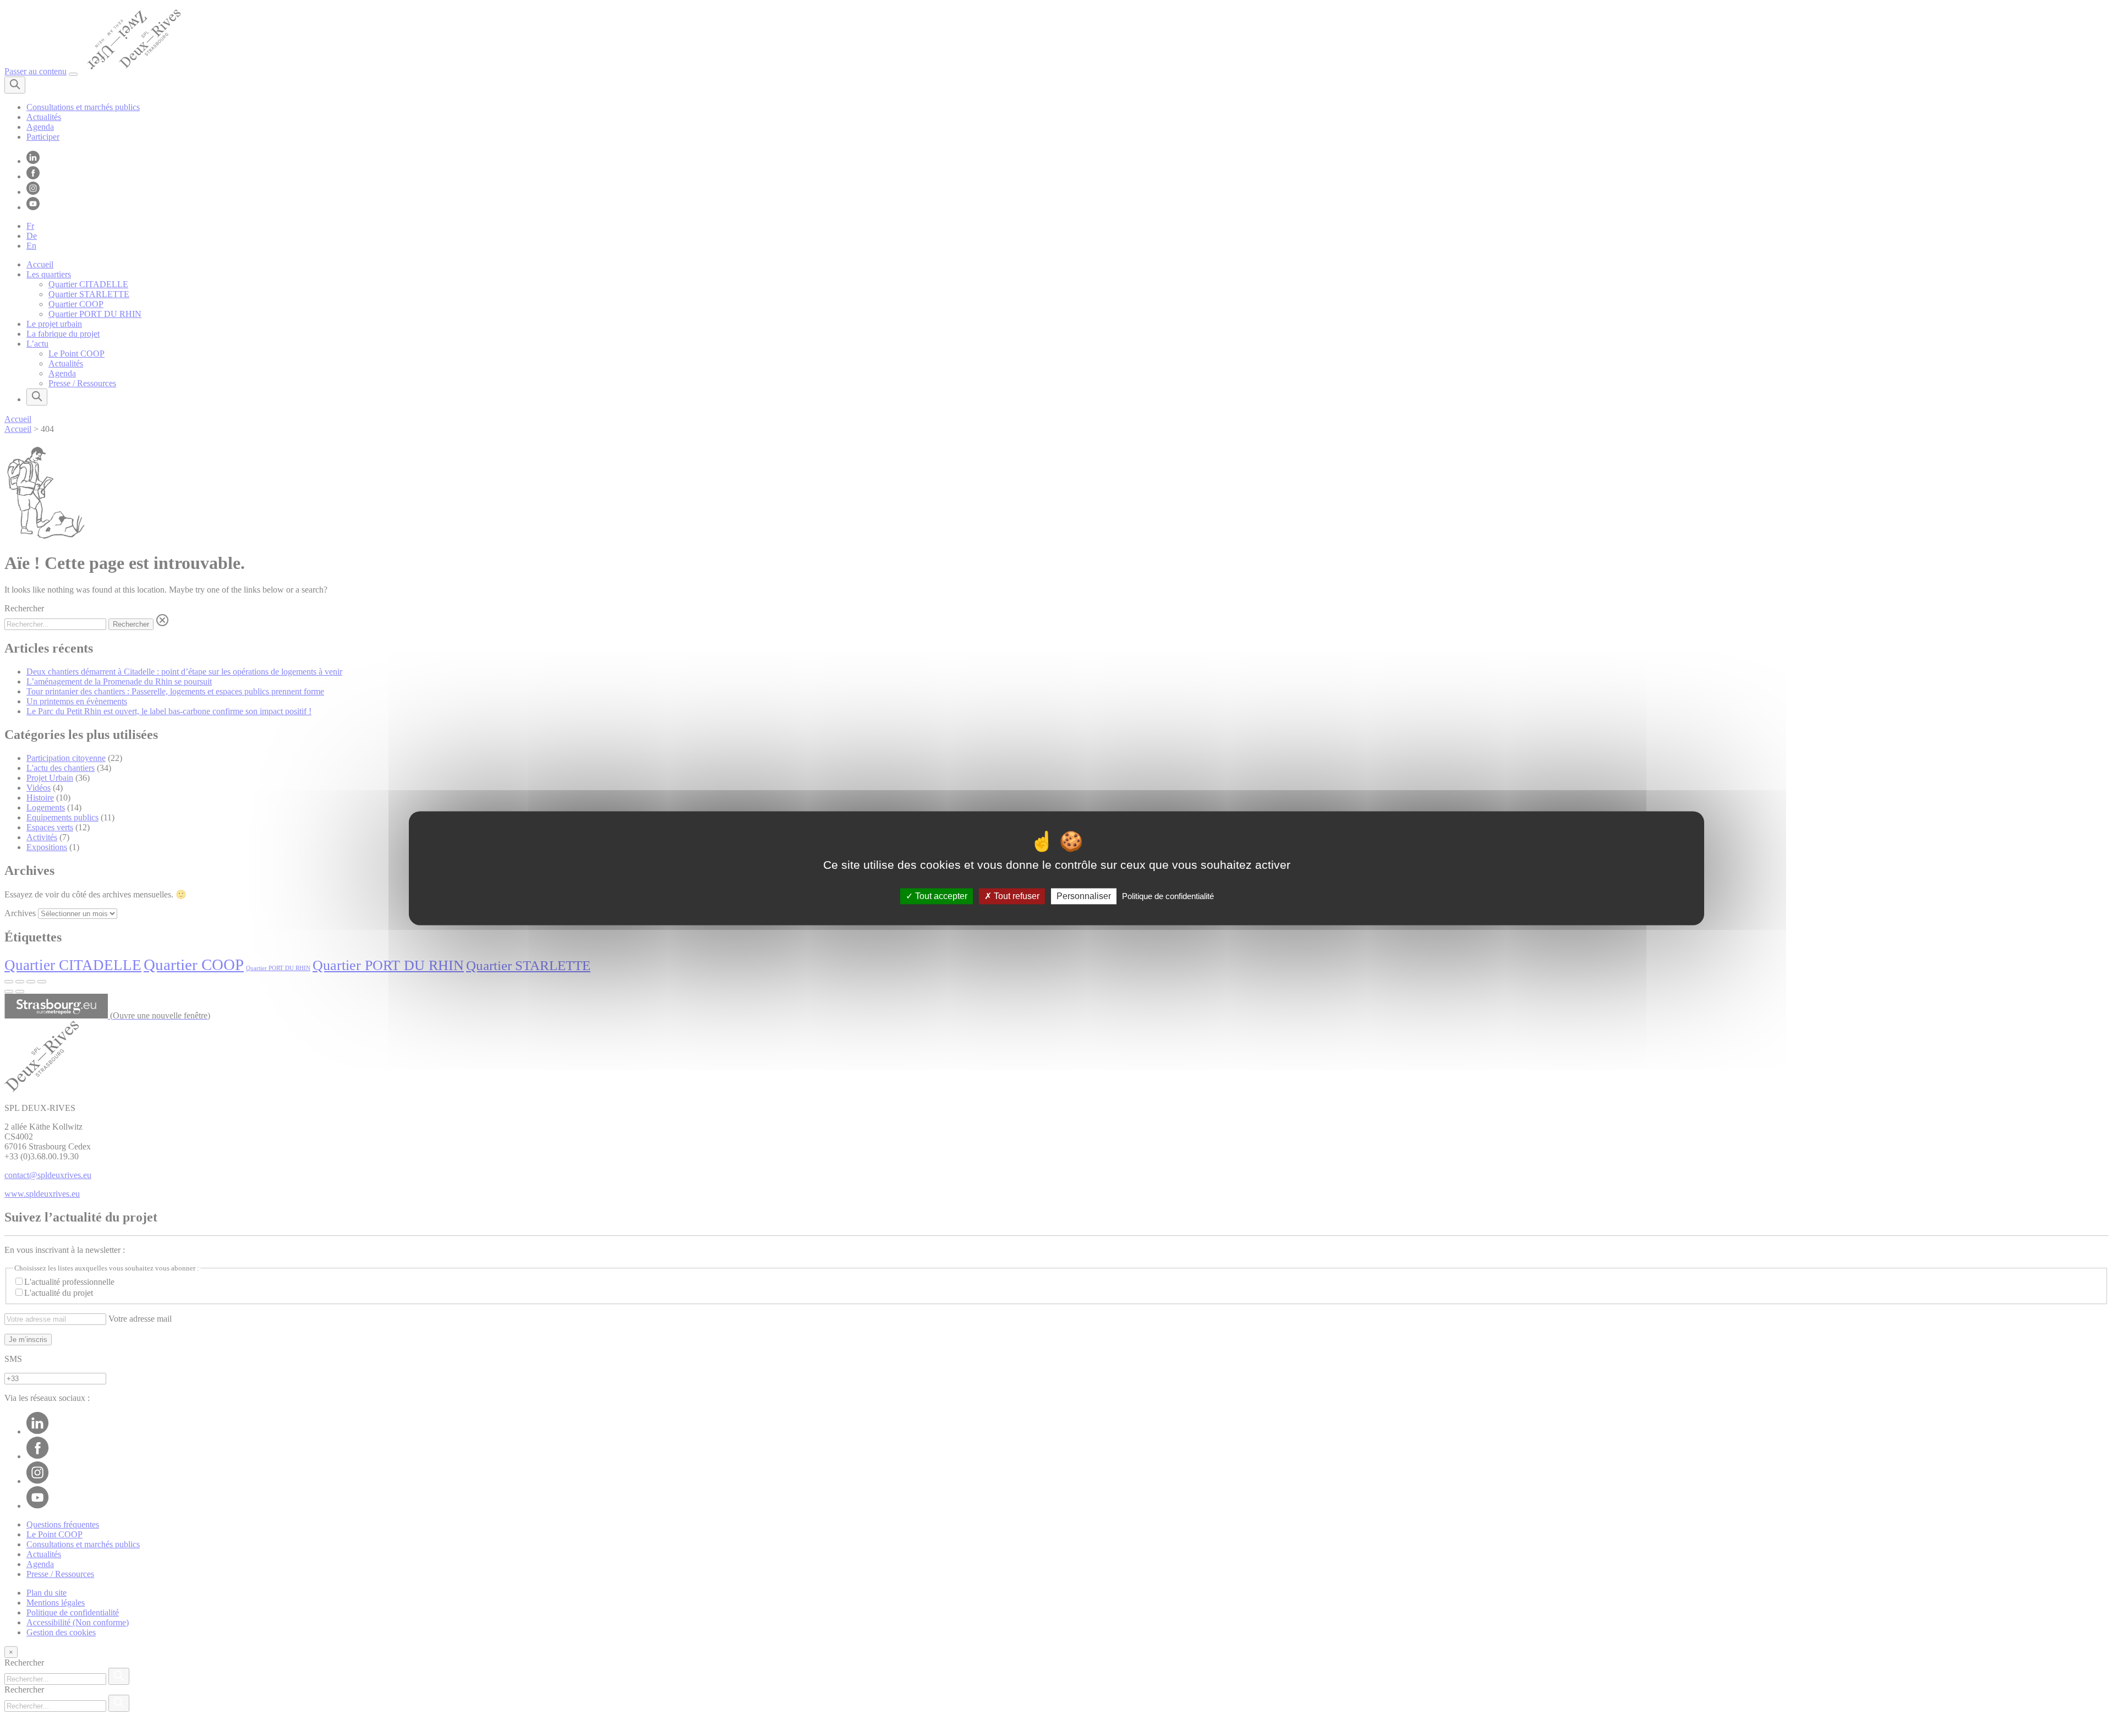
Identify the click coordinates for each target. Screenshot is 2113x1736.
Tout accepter (940, 896)
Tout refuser (1016, 896)
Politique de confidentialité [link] (1168, 896)
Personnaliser (1084, 896)
